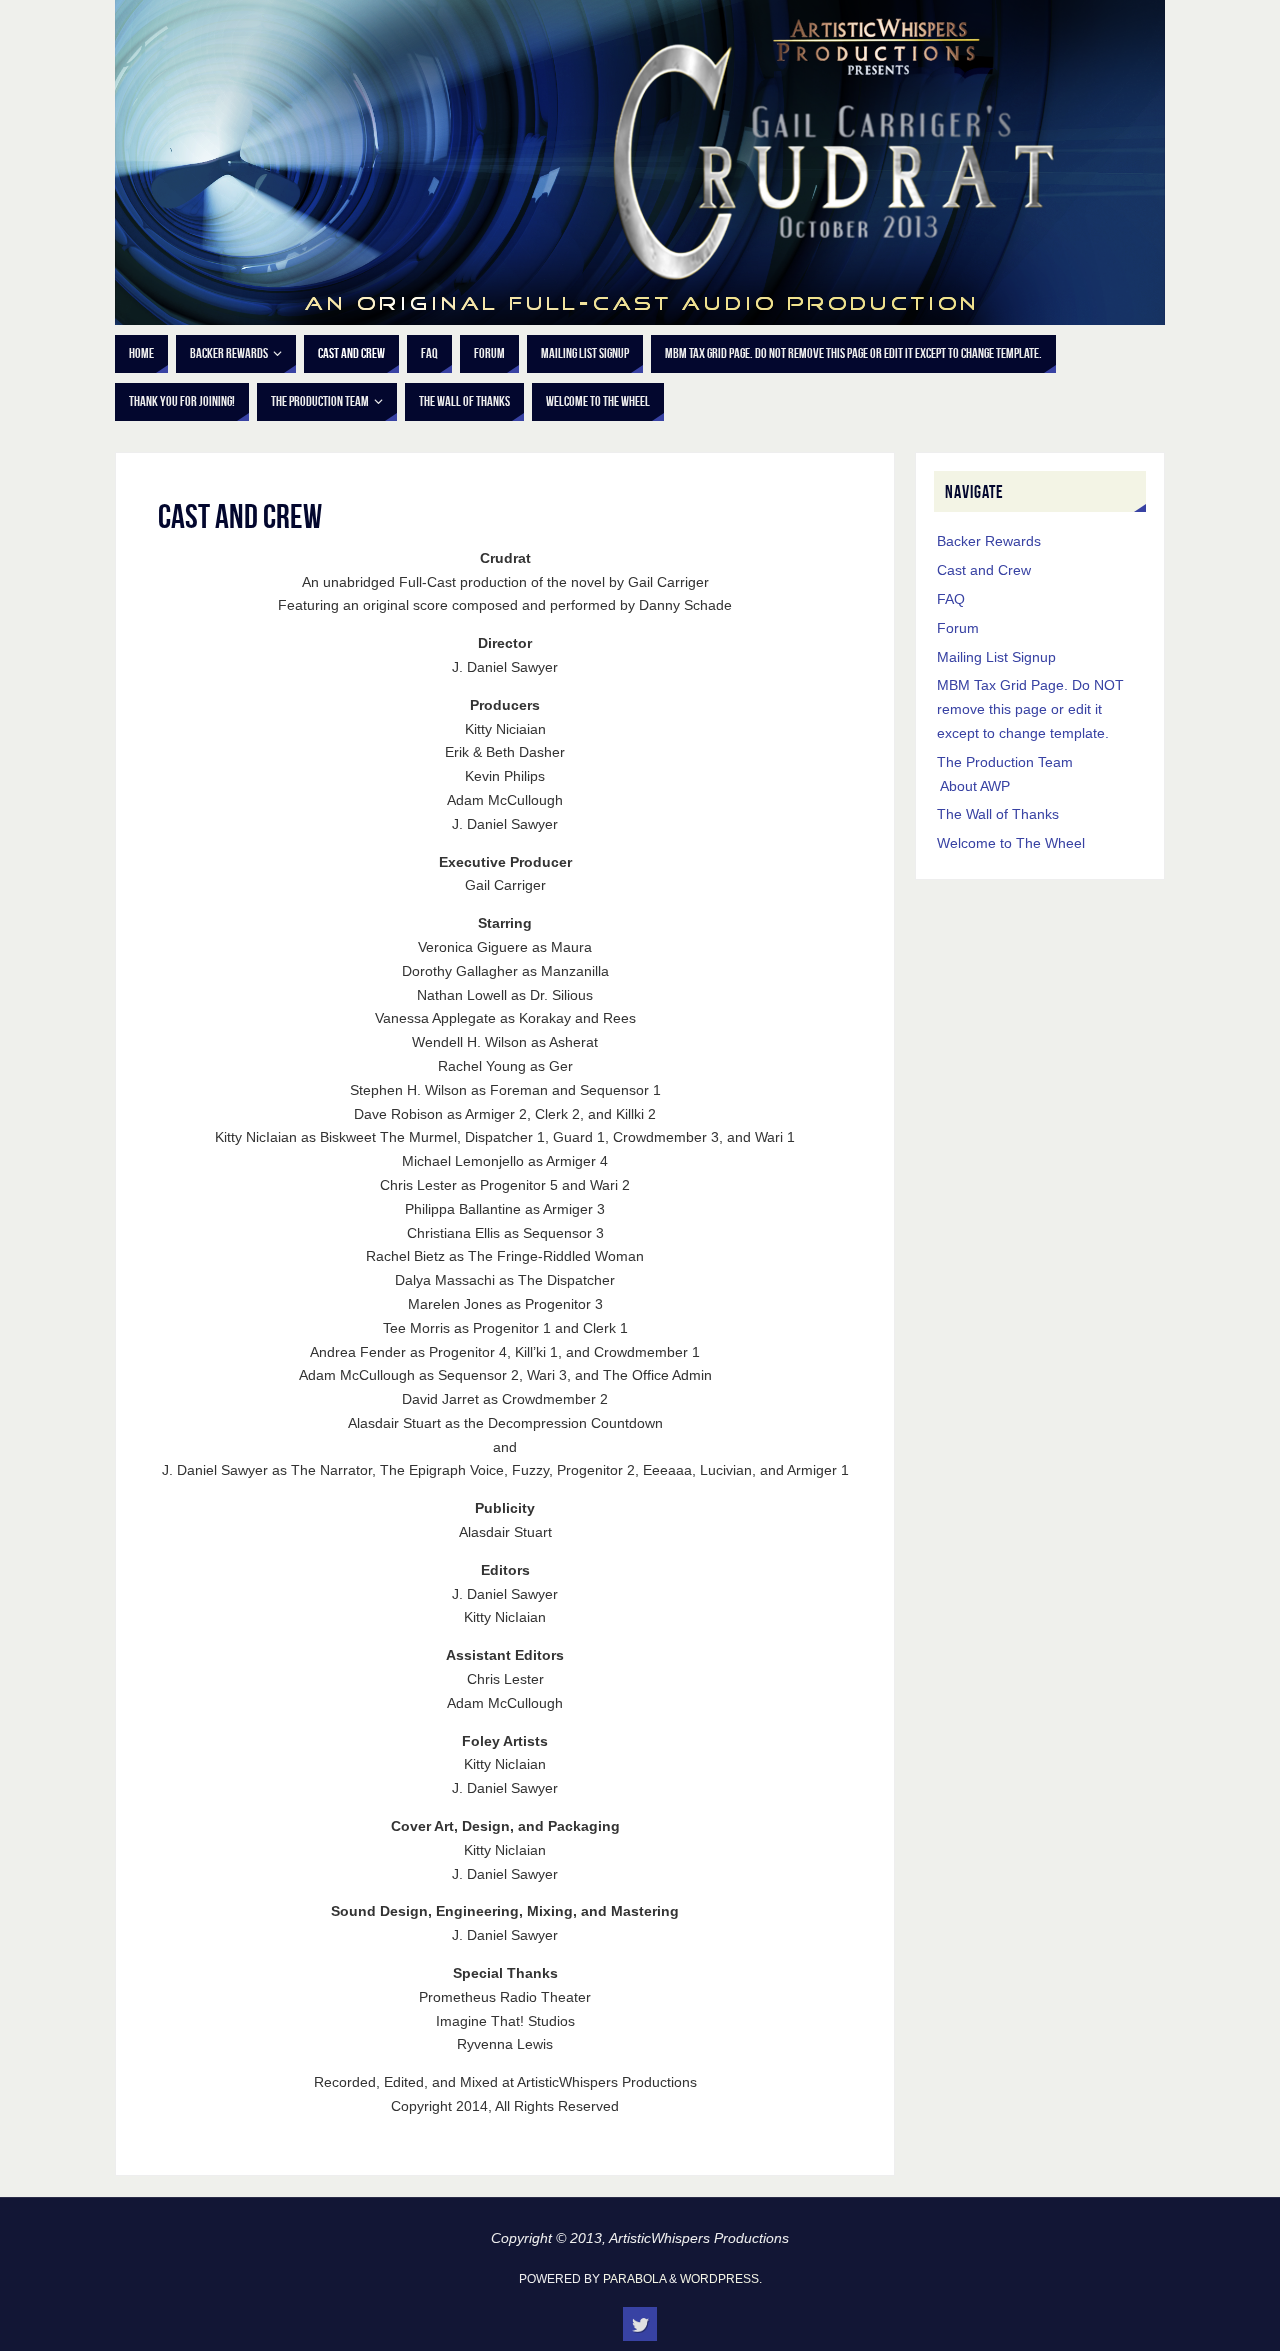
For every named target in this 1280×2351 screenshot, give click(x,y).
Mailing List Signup (996, 657)
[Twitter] (640, 2324)
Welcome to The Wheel (1011, 843)
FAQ (951, 599)
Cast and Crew (984, 570)
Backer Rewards (989, 541)
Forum (958, 628)
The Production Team (1005, 762)
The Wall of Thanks (998, 814)
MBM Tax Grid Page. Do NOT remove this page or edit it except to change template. (1030, 709)
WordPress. (721, 2279)
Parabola (634, 2279)
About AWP (975, 786)
